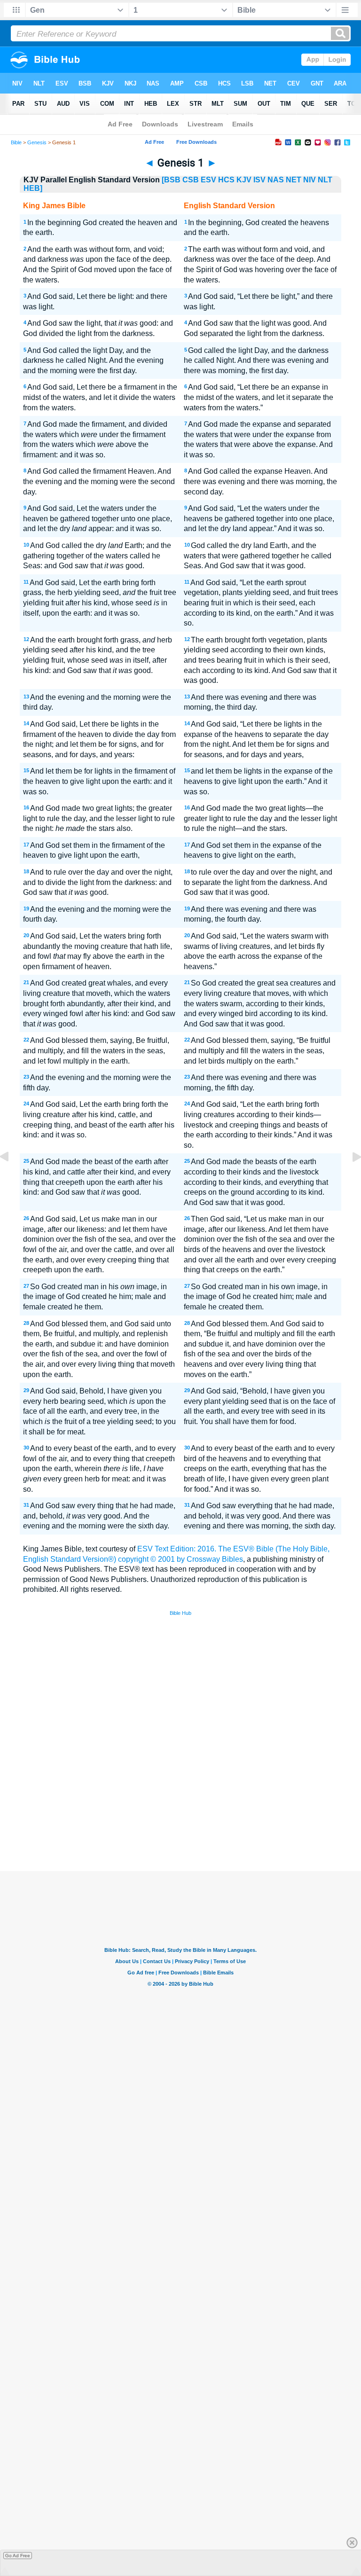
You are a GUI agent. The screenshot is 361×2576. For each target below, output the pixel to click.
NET (294, 180)
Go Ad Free (18, 2556)
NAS (276, 180)
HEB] (33, 188)
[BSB (171, 180)
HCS (226, 180)
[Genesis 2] (349, 1178)
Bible (16, 142)
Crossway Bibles (215, 1559)
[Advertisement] (180, 1802)
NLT (325, 180)
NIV (310, 180)
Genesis (37, 142)
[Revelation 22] (12, 1178)
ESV (208, 180)
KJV (244, 180)
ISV (259, 180)
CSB (191, 180)
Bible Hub (180, 1613)
